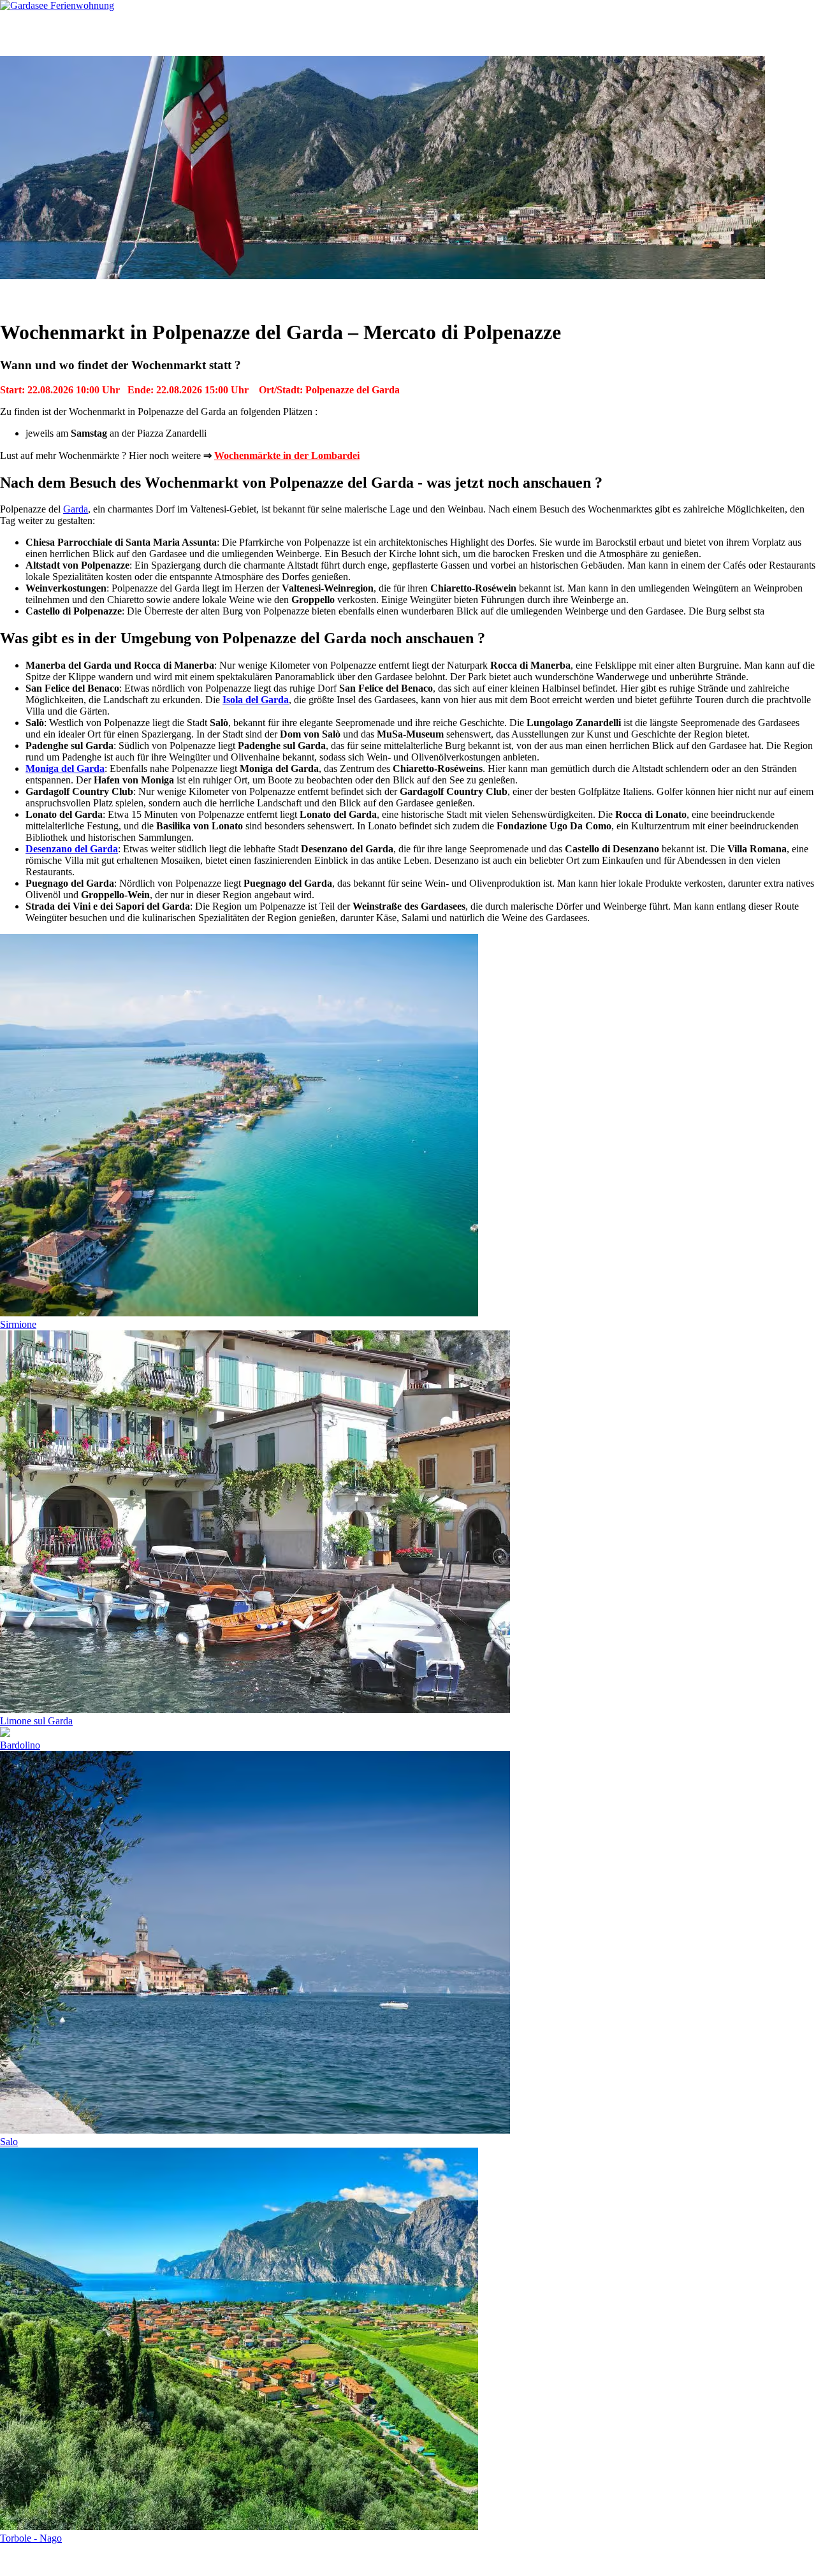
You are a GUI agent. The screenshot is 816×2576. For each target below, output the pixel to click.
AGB (173, 2560)
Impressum (269, 2560)
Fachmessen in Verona (431, 294)
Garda (76, 509)
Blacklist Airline (123, 2560)
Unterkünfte (94, 33)
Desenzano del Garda (72, 849)
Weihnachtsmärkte (516, 294)
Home (36, 33)
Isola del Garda (256, 700)
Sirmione (18, 1324)
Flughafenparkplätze (42, 2560)
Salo (9, 2142)
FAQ (373, 33)
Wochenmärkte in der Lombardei (287, 455)
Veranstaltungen (283, 294)
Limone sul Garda (36, 1721)
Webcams (310, 33)
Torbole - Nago (31, 2538)
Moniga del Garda (65, 768)
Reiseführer (234, 33)
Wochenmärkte (351, 294)
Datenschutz (216, 2560)
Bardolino (20, 1745)
